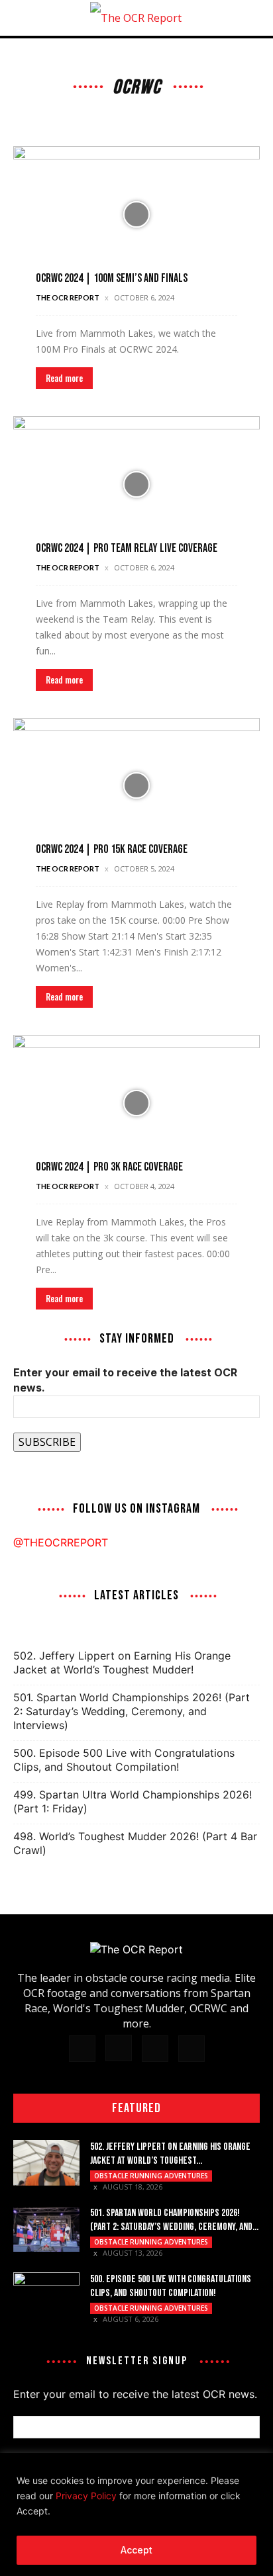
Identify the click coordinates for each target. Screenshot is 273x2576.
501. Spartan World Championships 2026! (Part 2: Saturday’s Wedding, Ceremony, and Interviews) (132, 1711)
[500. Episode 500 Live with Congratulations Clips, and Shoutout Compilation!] (46, 2295)
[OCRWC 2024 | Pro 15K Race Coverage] (136, 786)
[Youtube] (191, 2049)
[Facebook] (82, 2049)
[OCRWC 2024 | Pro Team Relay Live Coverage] (136, 484)
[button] (23, 18)
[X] (155, 2049)
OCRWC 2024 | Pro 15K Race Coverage (112, 849)
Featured (136, 2108)
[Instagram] (119, 2048)
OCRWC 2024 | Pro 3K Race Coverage (109, 1167)
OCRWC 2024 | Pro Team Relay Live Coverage (127, 548)
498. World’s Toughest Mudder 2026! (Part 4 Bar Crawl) (135, 1843)
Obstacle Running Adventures (151, 2176)
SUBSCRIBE (47, 1442)
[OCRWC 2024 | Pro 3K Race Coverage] (136, 1103)
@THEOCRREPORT (61, 1542)
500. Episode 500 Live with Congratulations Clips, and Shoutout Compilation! (124, 1760)
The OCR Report (68, 297)
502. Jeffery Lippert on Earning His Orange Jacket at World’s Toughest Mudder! (122, 1663)
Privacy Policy (86, 2496)
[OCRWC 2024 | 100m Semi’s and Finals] (136, 214)
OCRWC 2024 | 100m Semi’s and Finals (112, 278)
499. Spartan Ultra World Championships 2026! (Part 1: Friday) (133, 1801)
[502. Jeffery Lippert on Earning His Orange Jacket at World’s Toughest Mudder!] (46, 2163)
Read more (64, 378)
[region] (136, 2514)
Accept (136, 2550)
